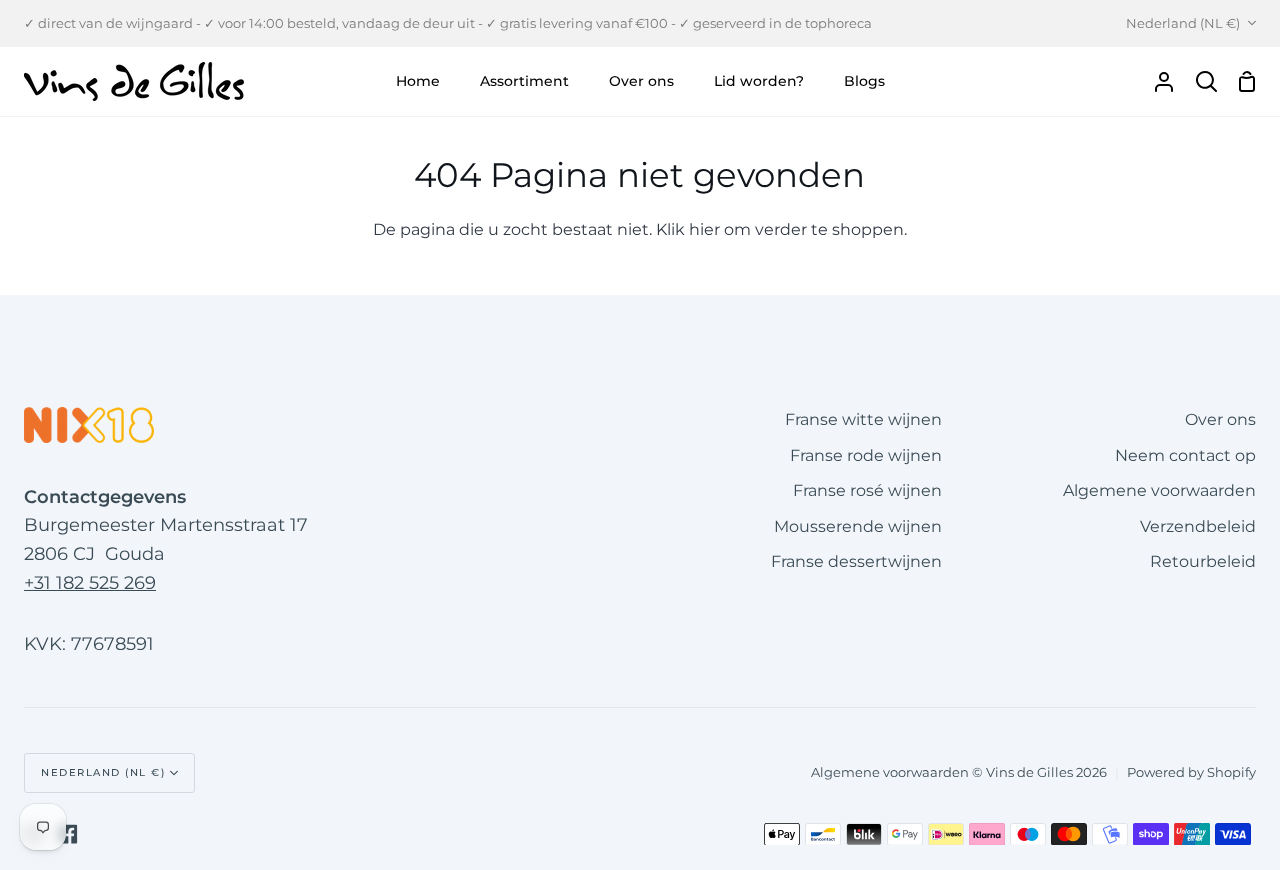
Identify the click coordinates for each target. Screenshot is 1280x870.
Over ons (1220, 419)
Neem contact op (1185, 455)
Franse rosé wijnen (867, 490)
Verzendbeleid (1198, 526)
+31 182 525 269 (90, 583)
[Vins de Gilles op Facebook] (68, 834)
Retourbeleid (1203, 561)
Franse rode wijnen (866, 455)
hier (704, 229)
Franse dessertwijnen (856, 561)
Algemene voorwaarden (1159, 490)
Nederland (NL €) (1183, 23)
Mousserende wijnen (858, 526)
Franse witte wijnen (863, 419)
